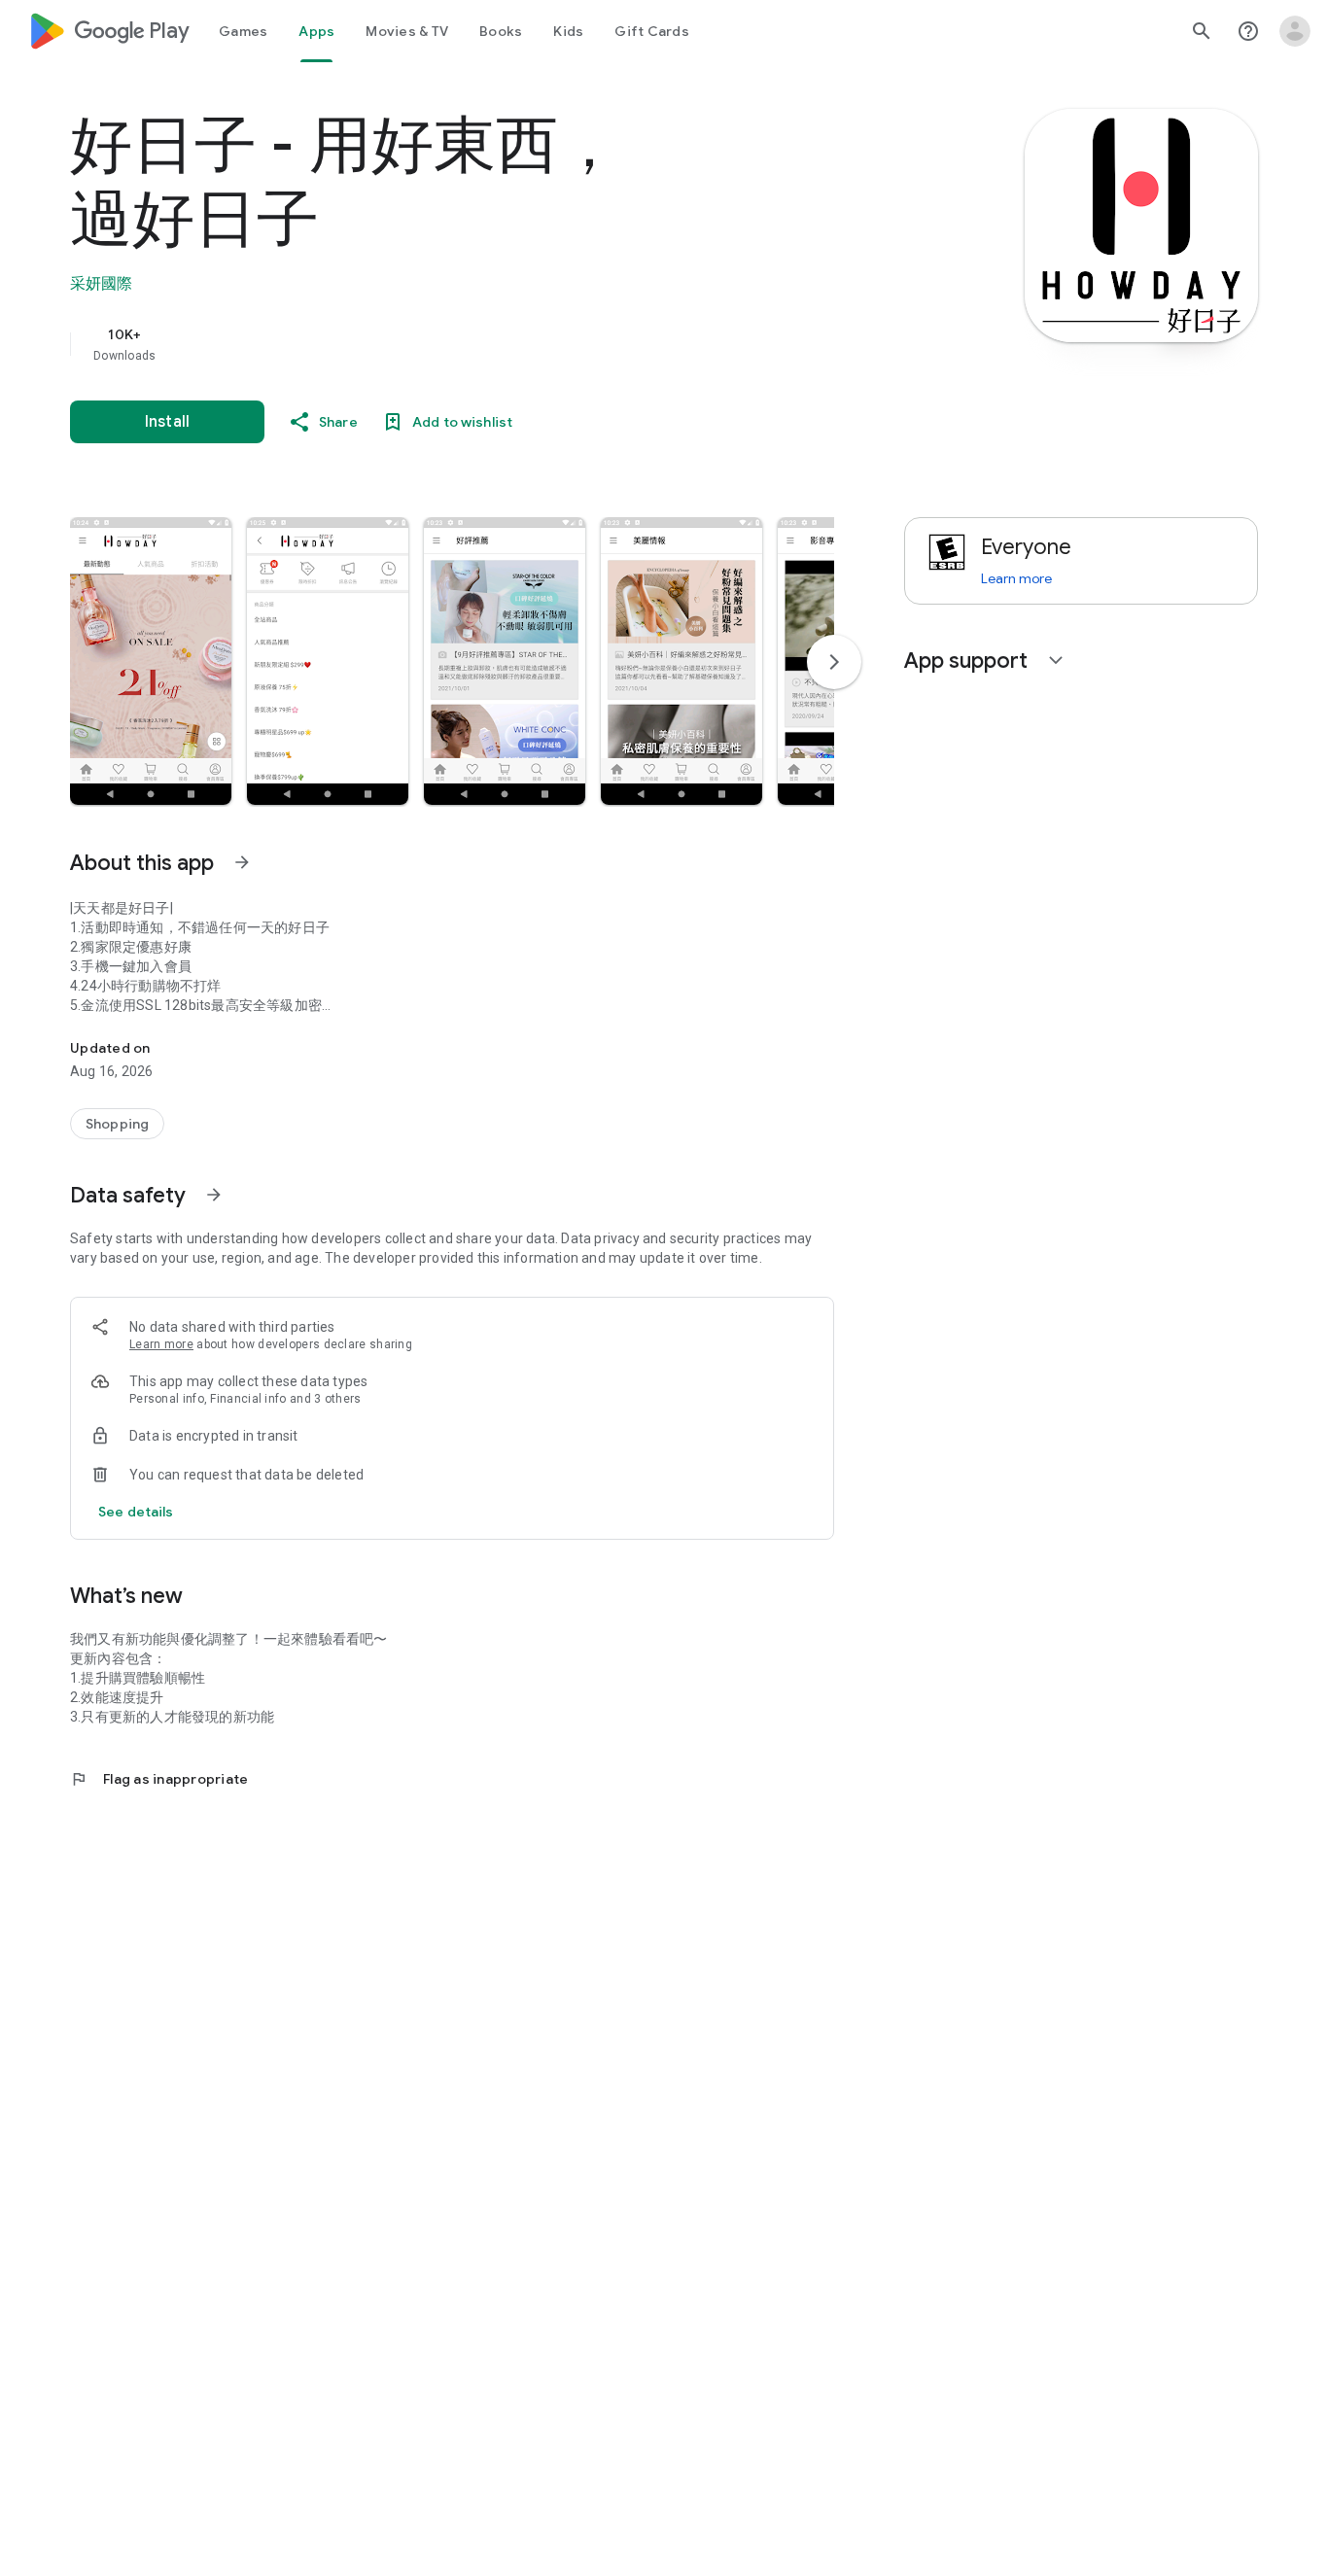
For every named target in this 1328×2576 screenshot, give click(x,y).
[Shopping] (117, 1124)
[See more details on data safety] (136, 1512)
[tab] (243, 31)
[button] (151, 661)
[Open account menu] (1295, 31)
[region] (459, 344)
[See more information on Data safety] (214, 1195)
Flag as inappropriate (159, 1779)
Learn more (161, 1344)
